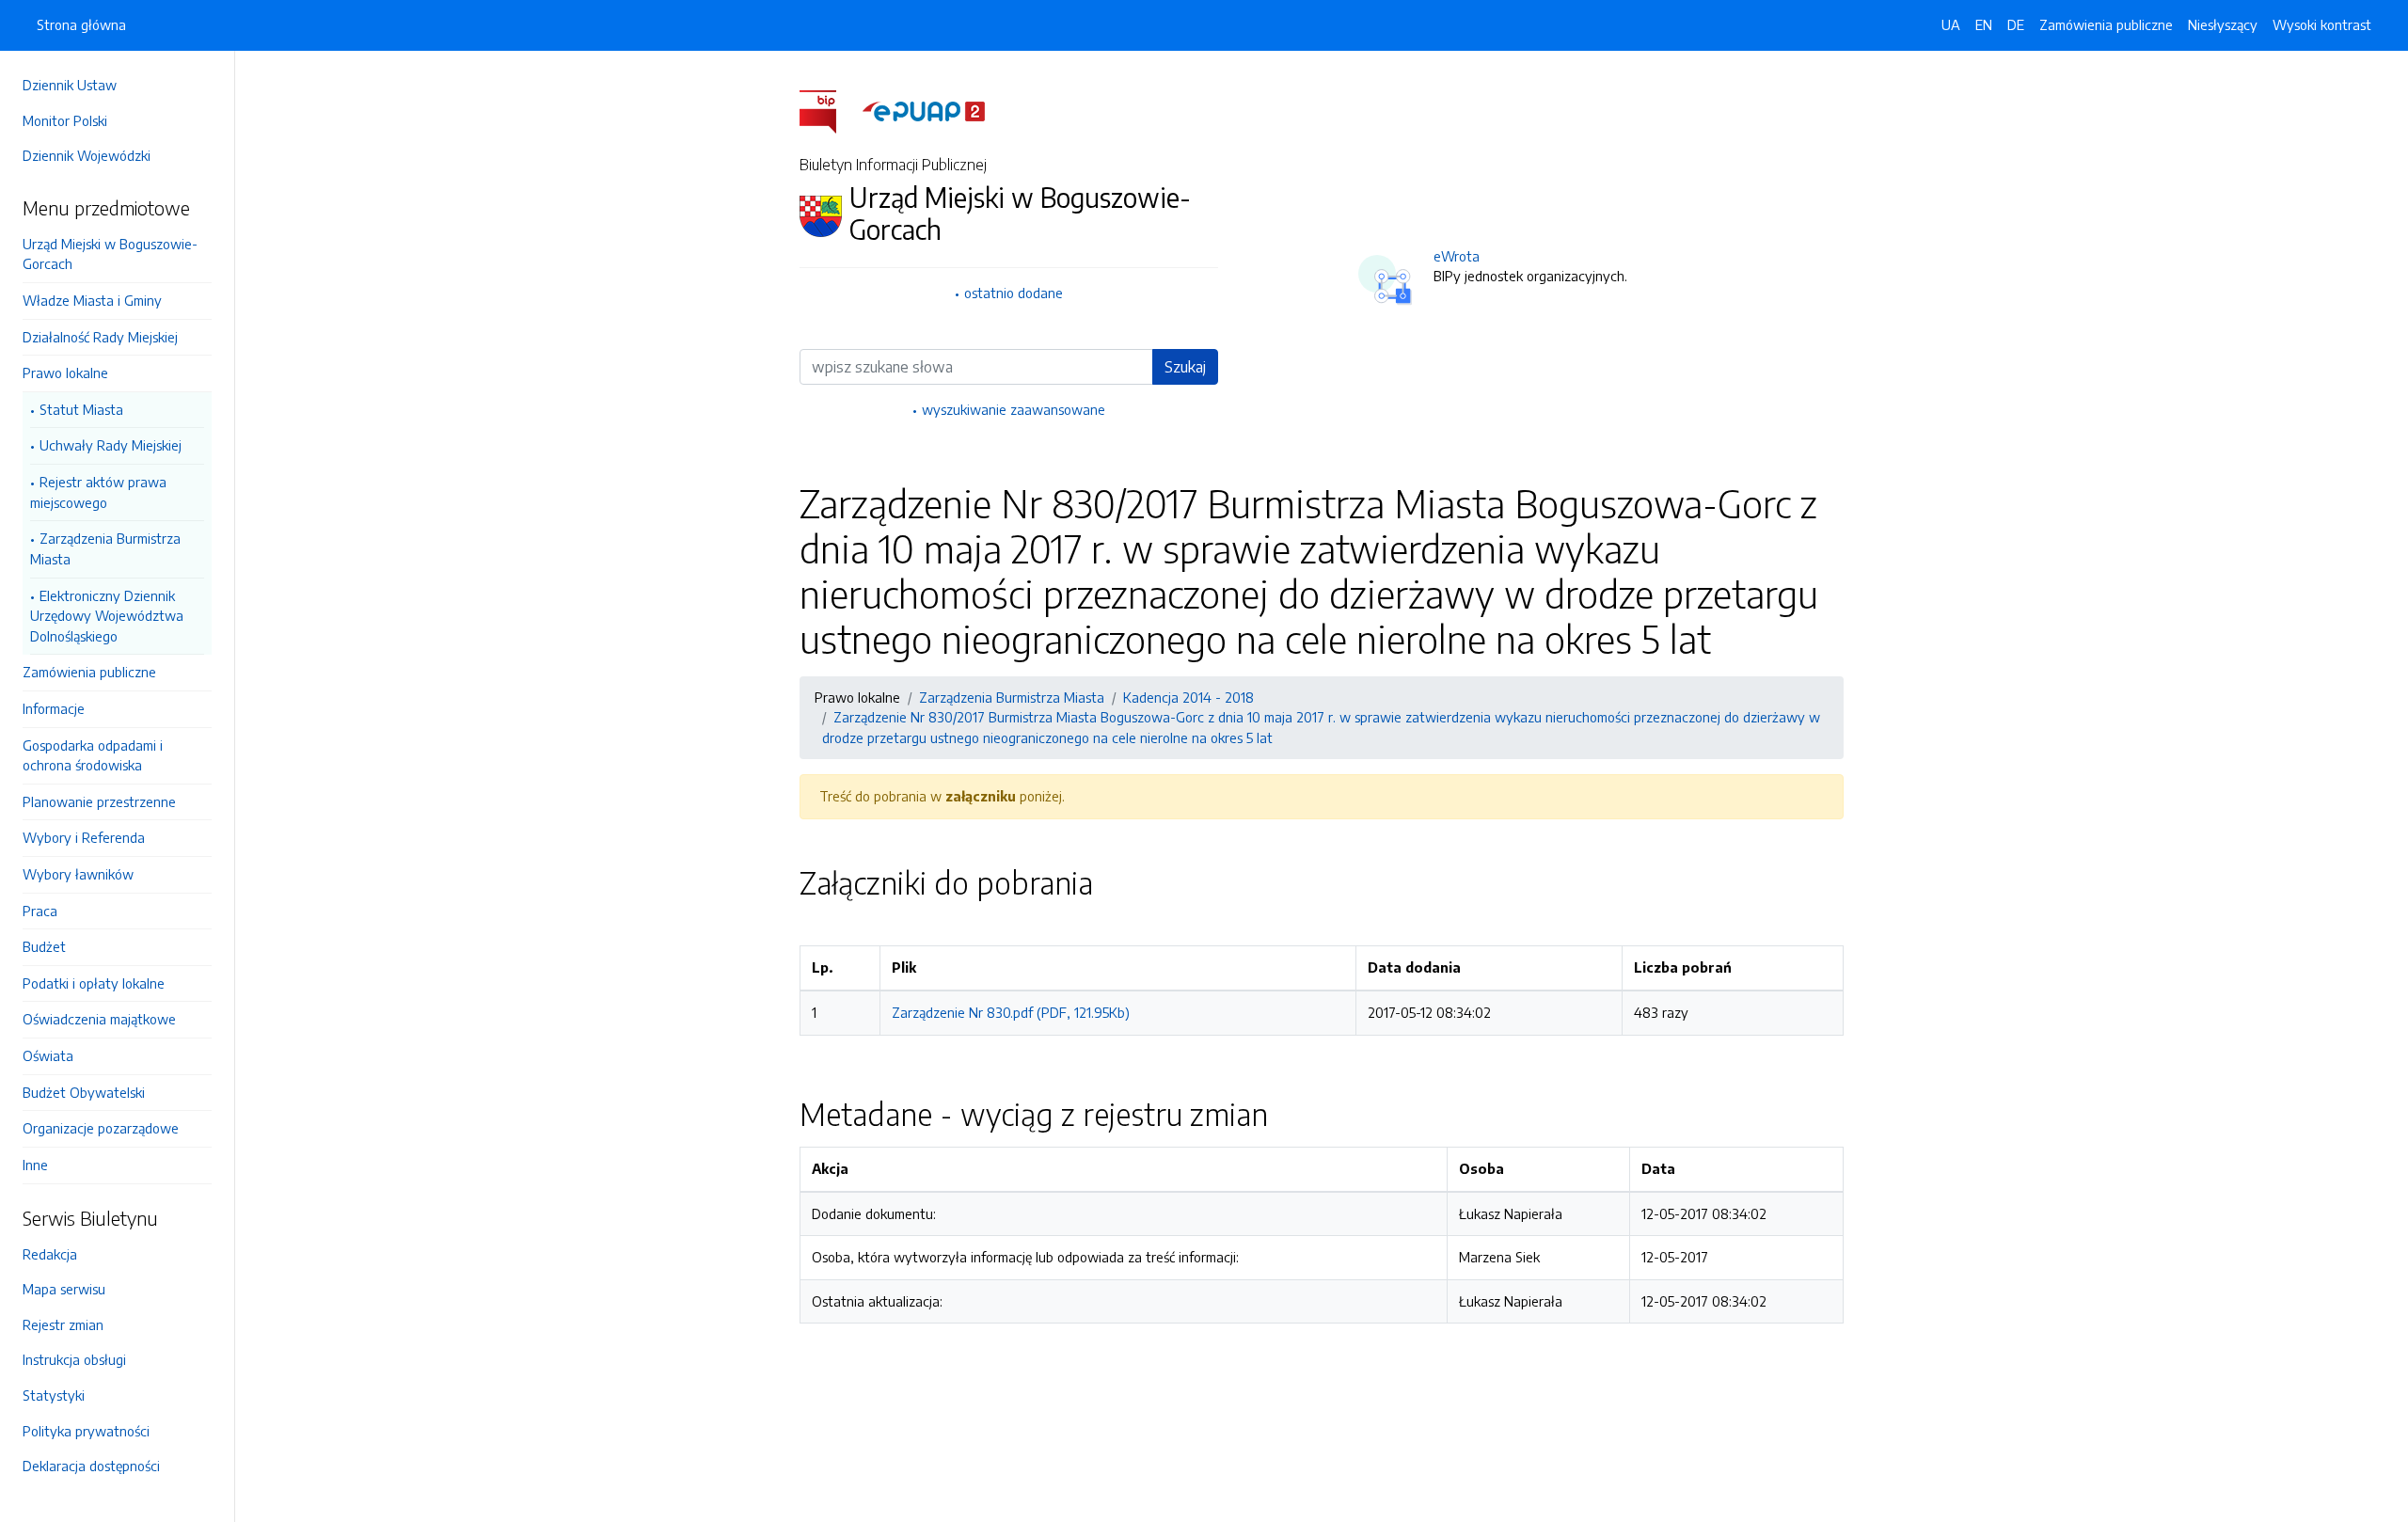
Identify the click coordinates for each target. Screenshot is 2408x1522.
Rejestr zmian (63, 1324)
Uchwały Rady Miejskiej (111, 445)
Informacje (54, 708)
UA (1951, 24)
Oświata (48, 1055)
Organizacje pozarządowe (101, 1128)
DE (2016, 24)
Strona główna (81, 24)
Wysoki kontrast (2322, 24)
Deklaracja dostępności (91, 1466)
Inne (35, 1165)
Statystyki (54, 1395)
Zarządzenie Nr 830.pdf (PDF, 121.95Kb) (1011, 1012)
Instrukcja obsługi (74, 1359)
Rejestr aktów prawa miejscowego (98, 492)
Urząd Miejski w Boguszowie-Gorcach (110, 254)
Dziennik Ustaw (70, 85)
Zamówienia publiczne (89, 672)
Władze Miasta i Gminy (92, 300)
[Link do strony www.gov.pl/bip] (829, 110)
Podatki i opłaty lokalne (94, 983)
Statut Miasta (81, 409)
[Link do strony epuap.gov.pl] (924, 110)
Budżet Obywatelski (84, 1092)
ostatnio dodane (1014, 293)
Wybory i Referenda (84, 837)
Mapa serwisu (64, 1289)
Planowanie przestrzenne (99, 801)
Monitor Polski (65, 120)
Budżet (44, 946)
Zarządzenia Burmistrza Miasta (105, 548)
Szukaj (1185, 367)
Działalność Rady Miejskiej (100, 337)
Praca (40, 911)
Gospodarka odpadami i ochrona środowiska (93, 755)
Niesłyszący (2223, 24)
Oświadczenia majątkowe (99, 1019)
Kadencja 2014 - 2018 (1188, 697)
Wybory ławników (78, 874)
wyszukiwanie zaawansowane (1014, 409)
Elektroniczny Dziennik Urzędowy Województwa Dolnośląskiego (107, 616)
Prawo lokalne (65, 373)
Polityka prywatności (86, 1431)
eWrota (1457, 256)
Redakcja (50, 1254)
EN (1984, 24)
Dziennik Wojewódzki (87, 155)
